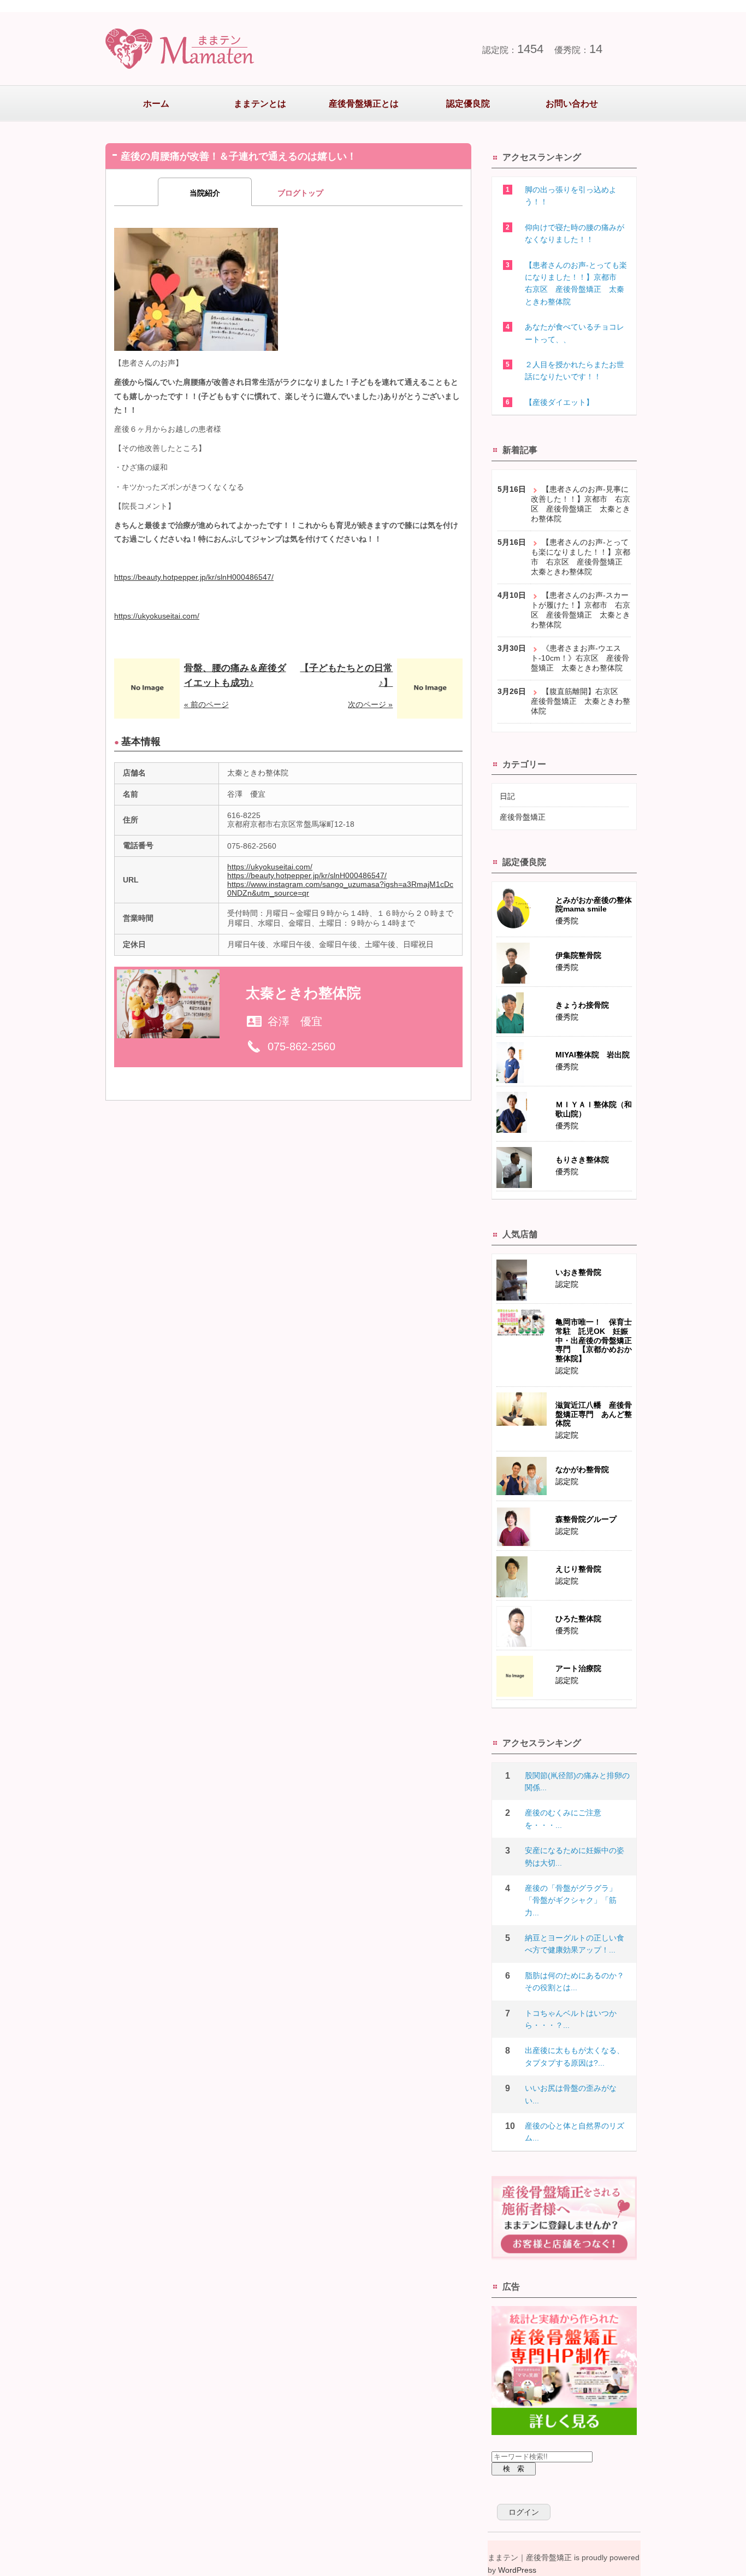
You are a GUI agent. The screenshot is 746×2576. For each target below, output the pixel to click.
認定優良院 (468, 104)
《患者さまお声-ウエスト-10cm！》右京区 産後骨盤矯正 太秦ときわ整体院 (580, 658)
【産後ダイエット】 (559, 402)
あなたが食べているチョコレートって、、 (575, 333)
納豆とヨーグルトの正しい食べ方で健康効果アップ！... (575, 1944)
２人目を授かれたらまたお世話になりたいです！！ (575, 370)
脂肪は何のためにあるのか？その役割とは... (575, 1981)
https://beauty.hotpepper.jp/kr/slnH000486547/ (194, 577)
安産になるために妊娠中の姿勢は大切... (575, 1856)
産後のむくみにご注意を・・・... (563, 1819)
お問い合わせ (572, 104)
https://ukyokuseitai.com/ (157, 616)
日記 (507, 796)
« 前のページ (206, 704)
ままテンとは (260, 104)
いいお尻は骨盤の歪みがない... (571, 2094)
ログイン (524, 2512)
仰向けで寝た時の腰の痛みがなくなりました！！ (575, 233)
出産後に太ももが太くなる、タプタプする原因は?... (575, 2056)
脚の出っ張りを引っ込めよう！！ (571, 196)
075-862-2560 (301, 1046)
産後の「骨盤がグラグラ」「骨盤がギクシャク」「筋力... (571, 1900)
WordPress (517, 2570)
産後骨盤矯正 (523, 817)
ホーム (156, 104)
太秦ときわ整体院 (303, 993)
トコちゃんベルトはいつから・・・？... (571, 2019)
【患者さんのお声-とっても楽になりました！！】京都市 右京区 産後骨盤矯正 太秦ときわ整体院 (576, 283)
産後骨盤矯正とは (364, 104)
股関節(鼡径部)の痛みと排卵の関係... (577, 1781)
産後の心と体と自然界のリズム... (575, 2132)
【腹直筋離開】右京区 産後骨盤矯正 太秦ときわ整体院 (581, 701)
